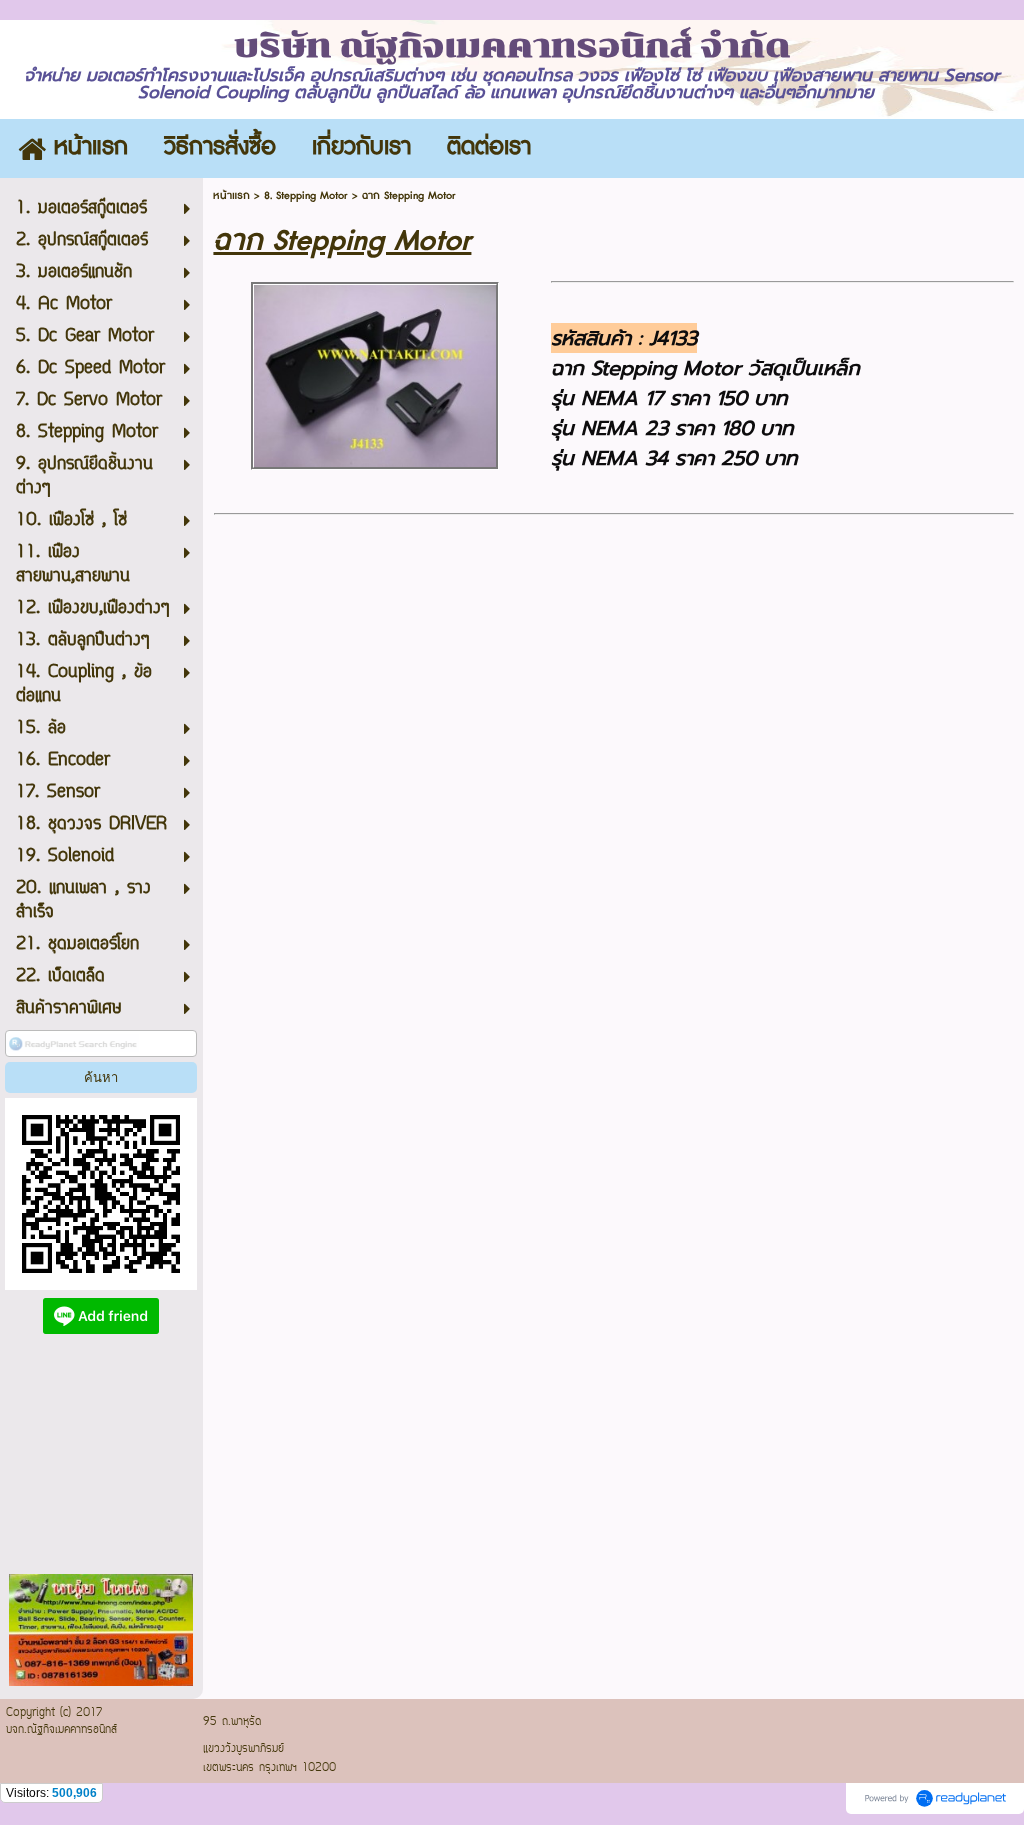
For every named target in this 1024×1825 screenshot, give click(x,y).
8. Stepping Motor (306, 195)
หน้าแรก (231, 195)
